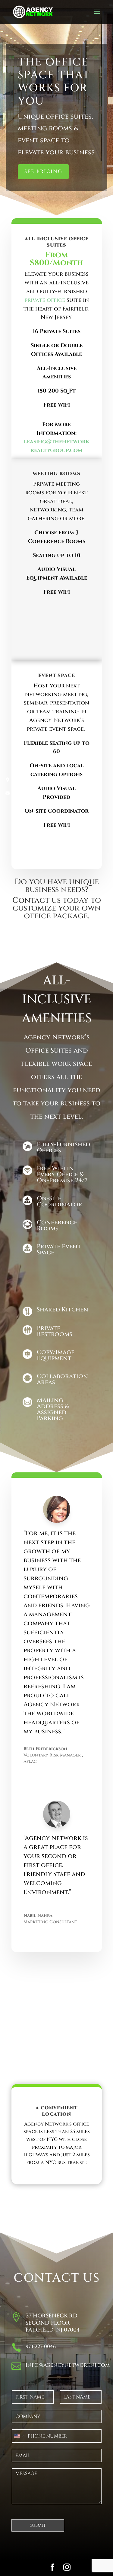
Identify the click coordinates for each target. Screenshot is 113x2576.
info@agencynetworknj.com (68, 2365)
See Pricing (43, 171)
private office (45, 300)
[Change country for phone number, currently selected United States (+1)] (19, 2436)
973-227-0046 (41, 2347)
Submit (38, 2525)
